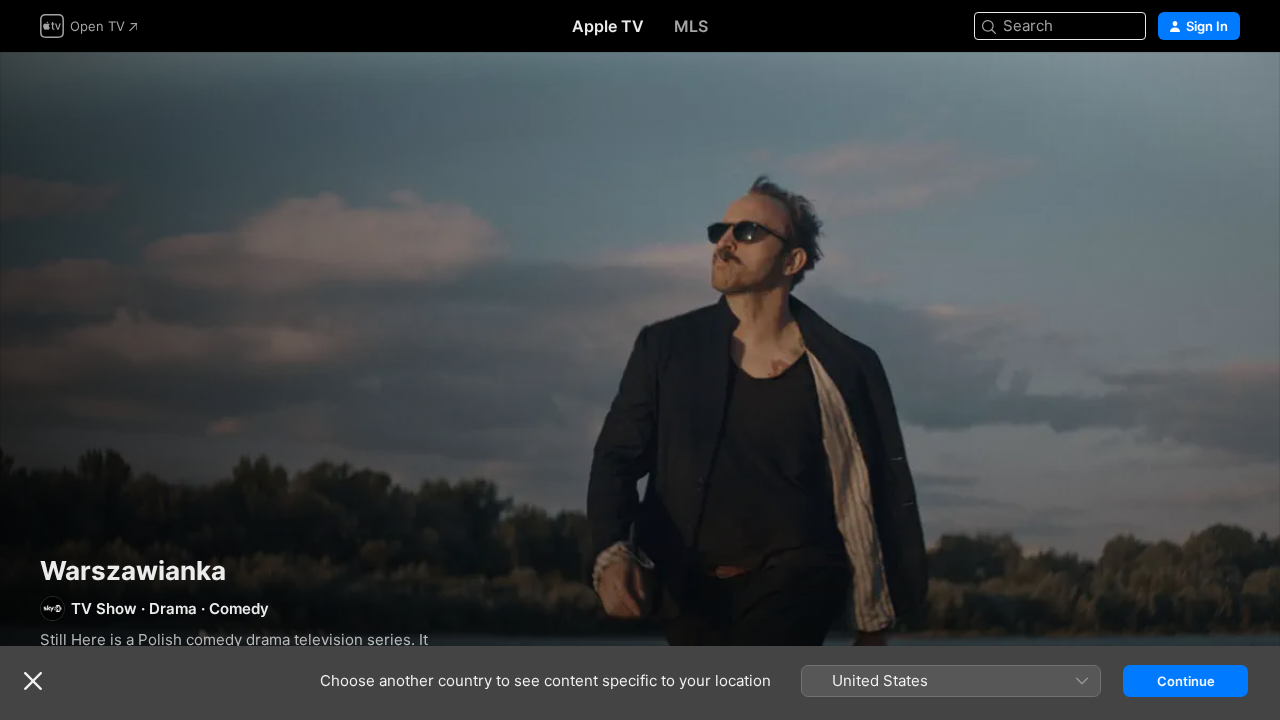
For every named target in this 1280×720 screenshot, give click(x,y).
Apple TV (608, 26)
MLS (691, 26)
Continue (1186, 681)
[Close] (33, 681)
